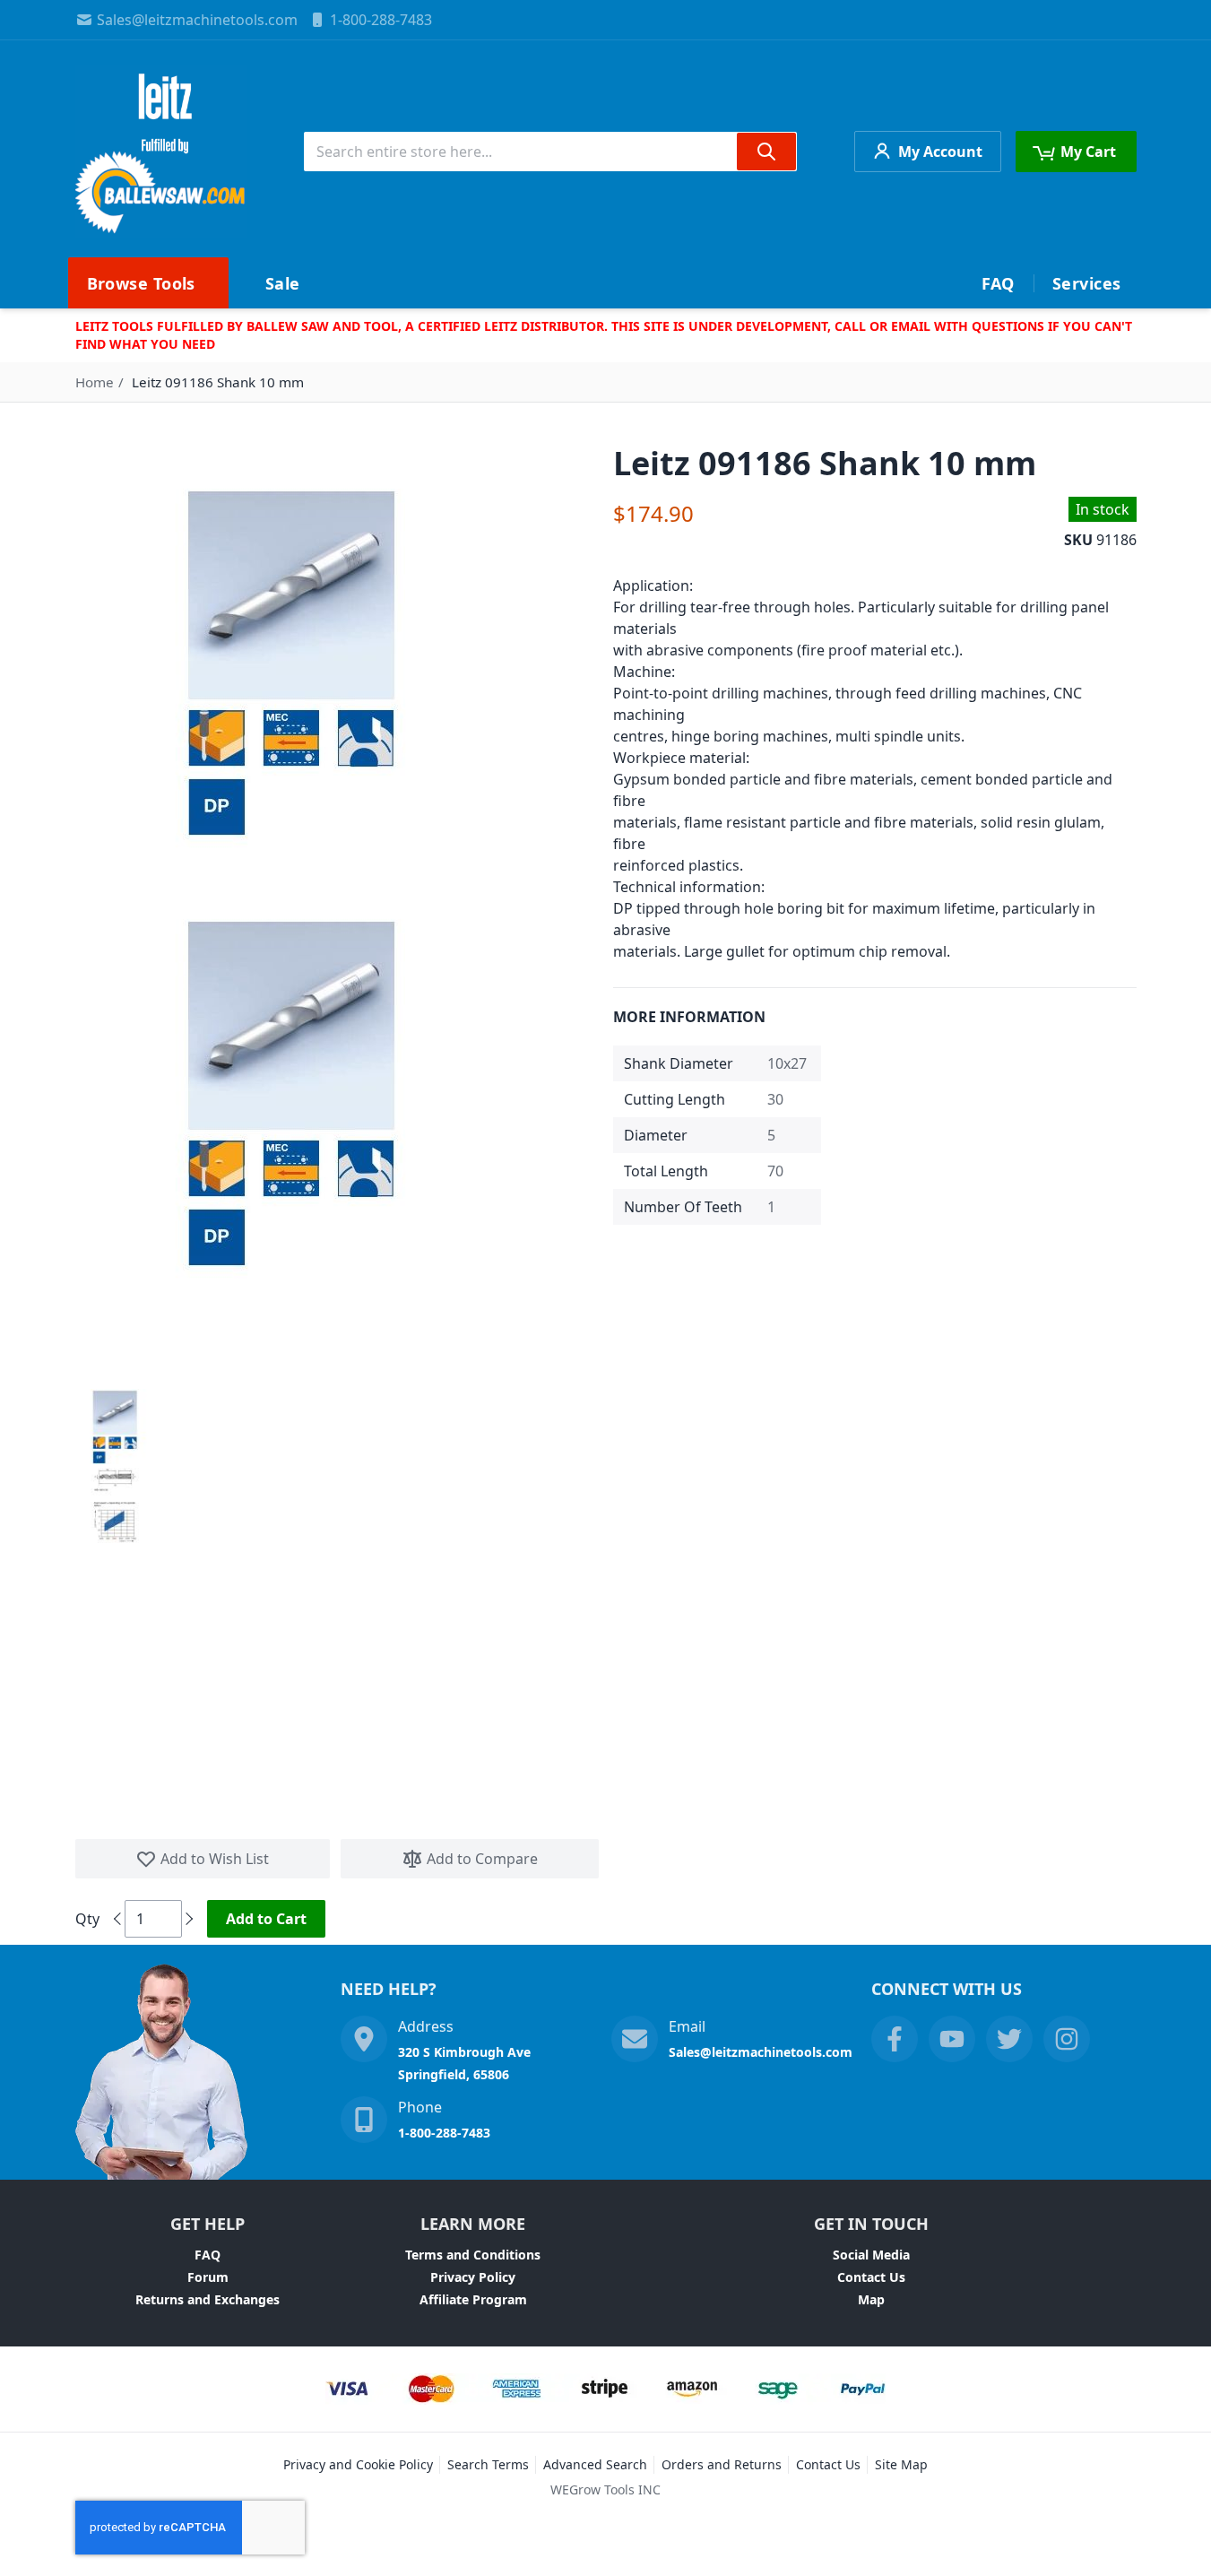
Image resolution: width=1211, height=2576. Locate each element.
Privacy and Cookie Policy (358, 2464)
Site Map (901, 2464)
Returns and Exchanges (208, 2299)
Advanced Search (595, 2464)
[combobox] (550, 152)
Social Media (871, 2255)
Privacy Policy (473, 2277)
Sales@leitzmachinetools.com (197, 20)
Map (871, 2299)
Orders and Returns (722, 2464)
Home (95, 382)
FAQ (208, 2255)
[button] (115, 1427)
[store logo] (161, 152)
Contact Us (871, 2277)
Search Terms (488, 2464)
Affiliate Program (473, 2299)
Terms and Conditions (473, 2255)
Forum (208, 2277)
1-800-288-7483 (381, 20)
